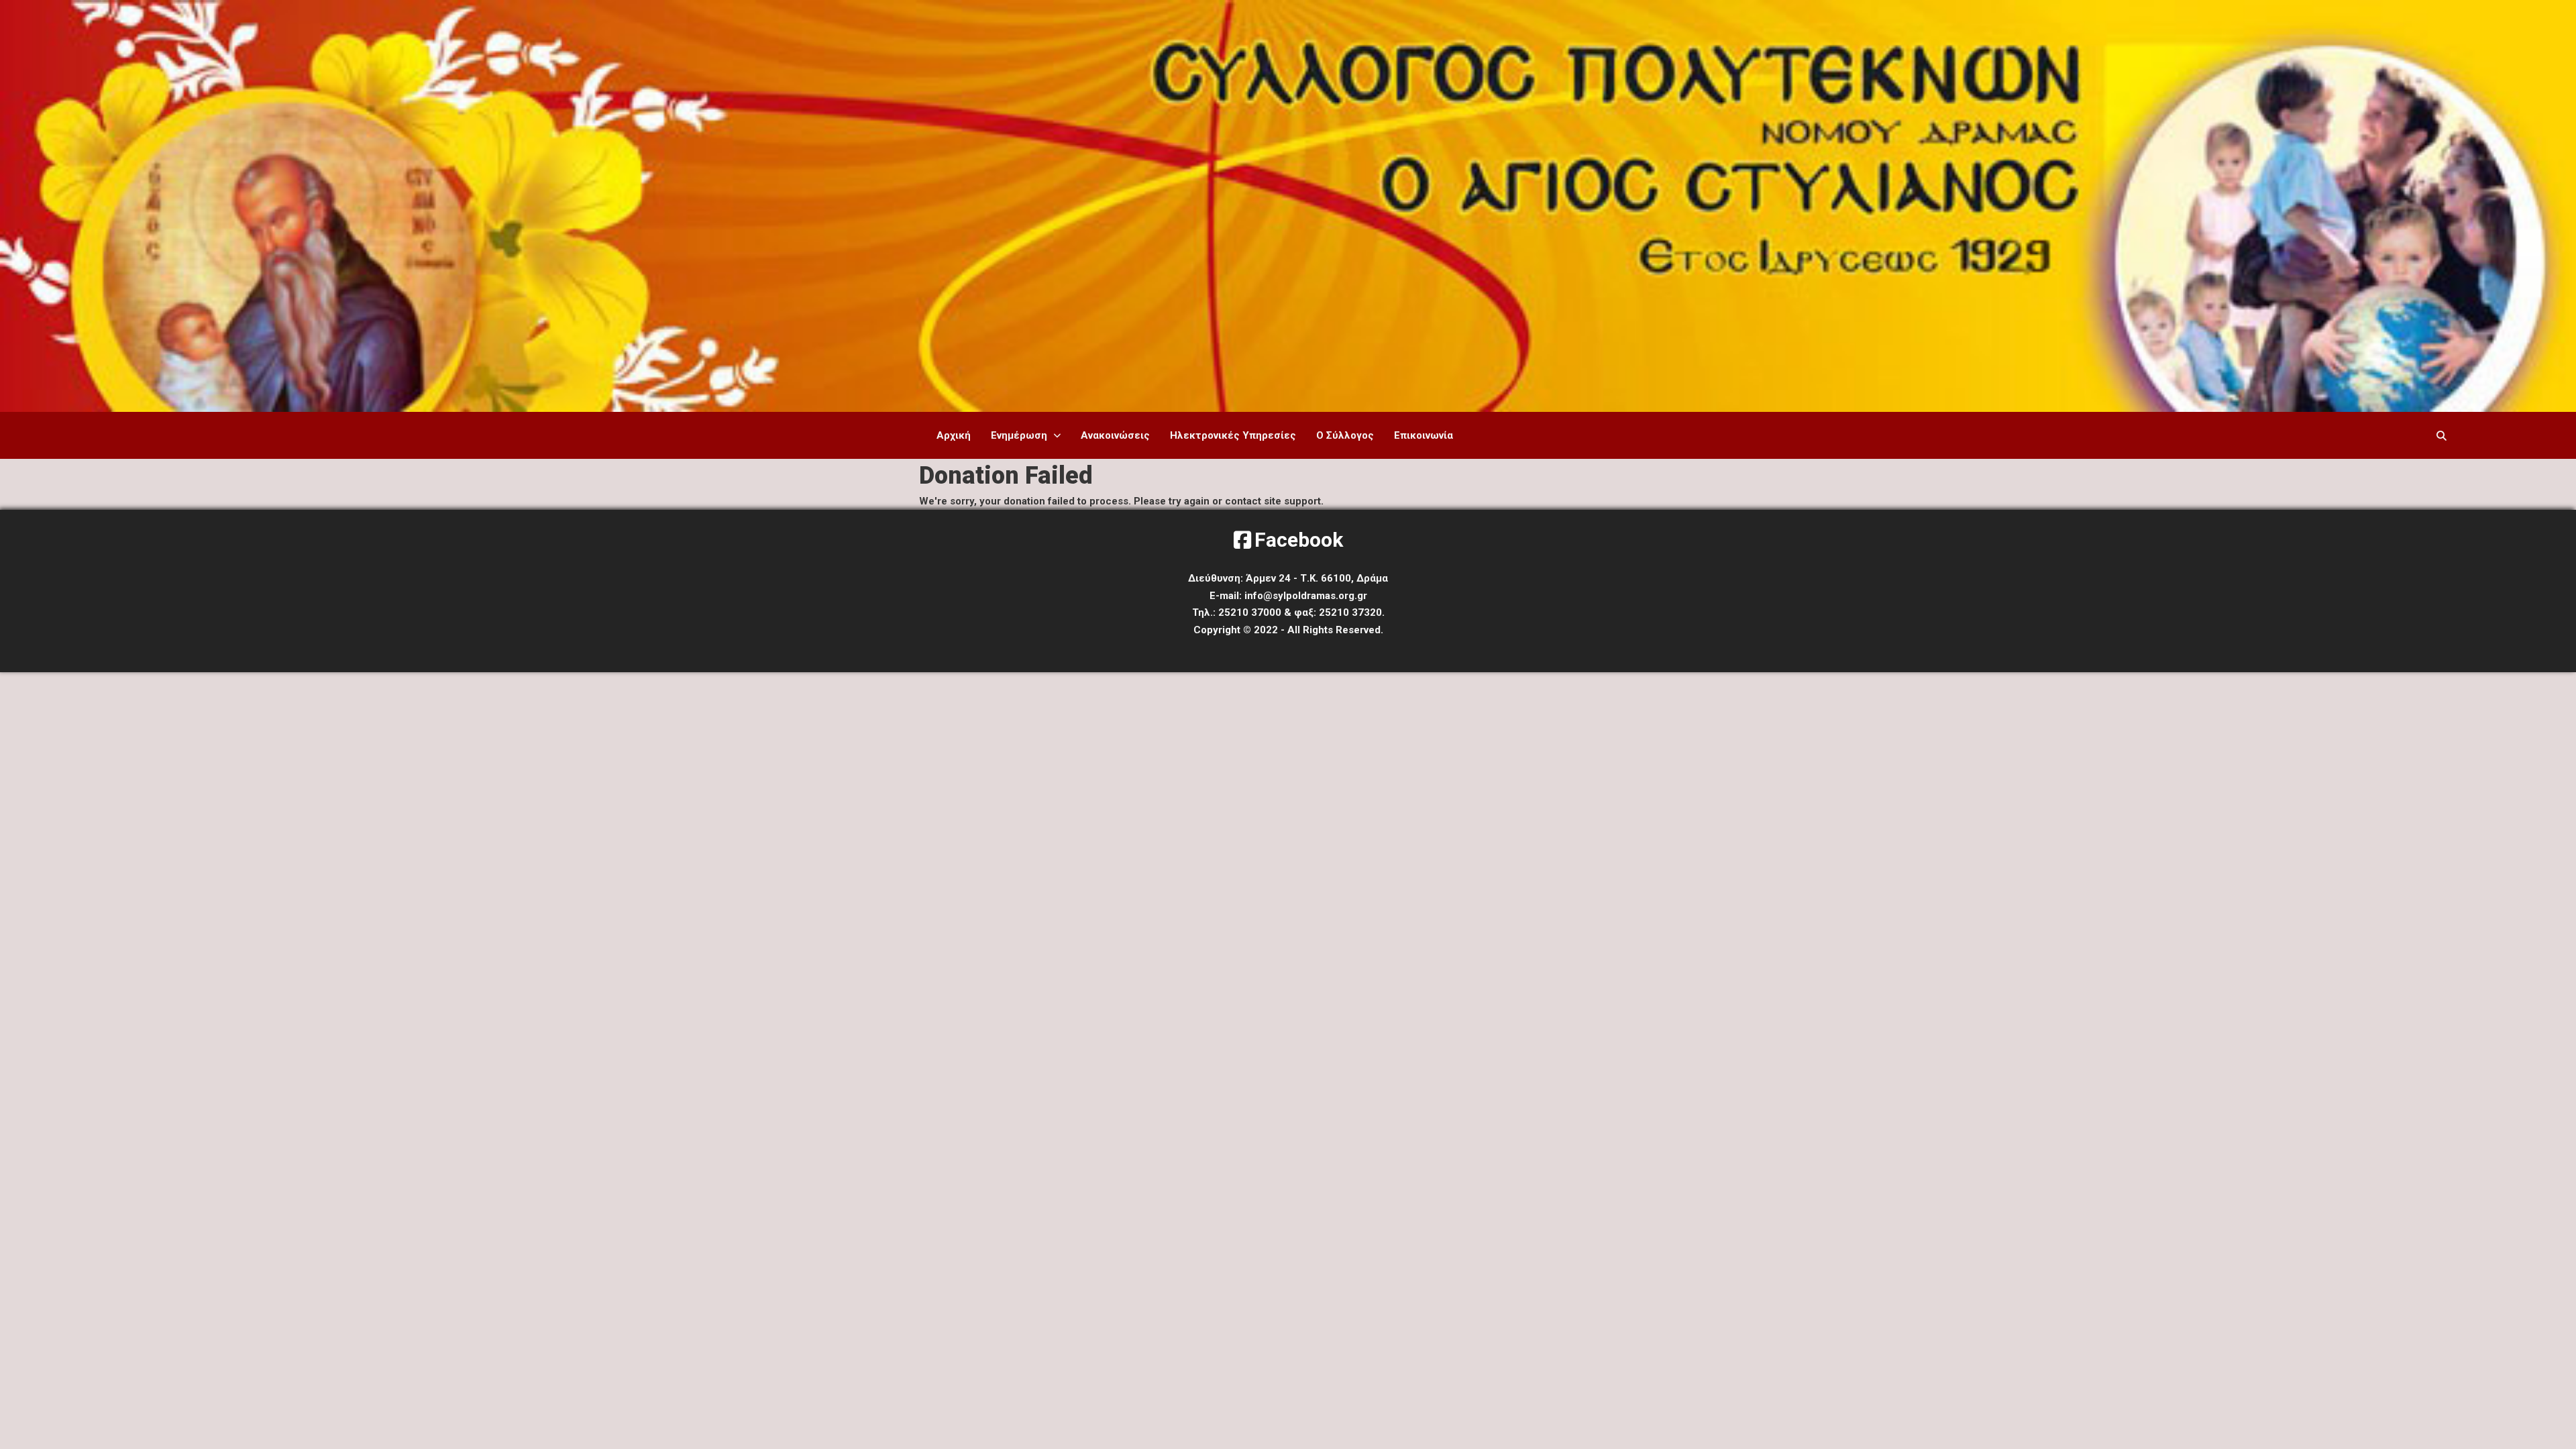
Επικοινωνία (1424, 435)
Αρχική (954, 435)
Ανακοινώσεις (1115, 435)
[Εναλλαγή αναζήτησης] (2442, 435)
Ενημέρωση (1019, 435)
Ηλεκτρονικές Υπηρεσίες (1233, 435)
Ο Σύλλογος (1345, 435)
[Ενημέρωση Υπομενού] (1057, 436)
